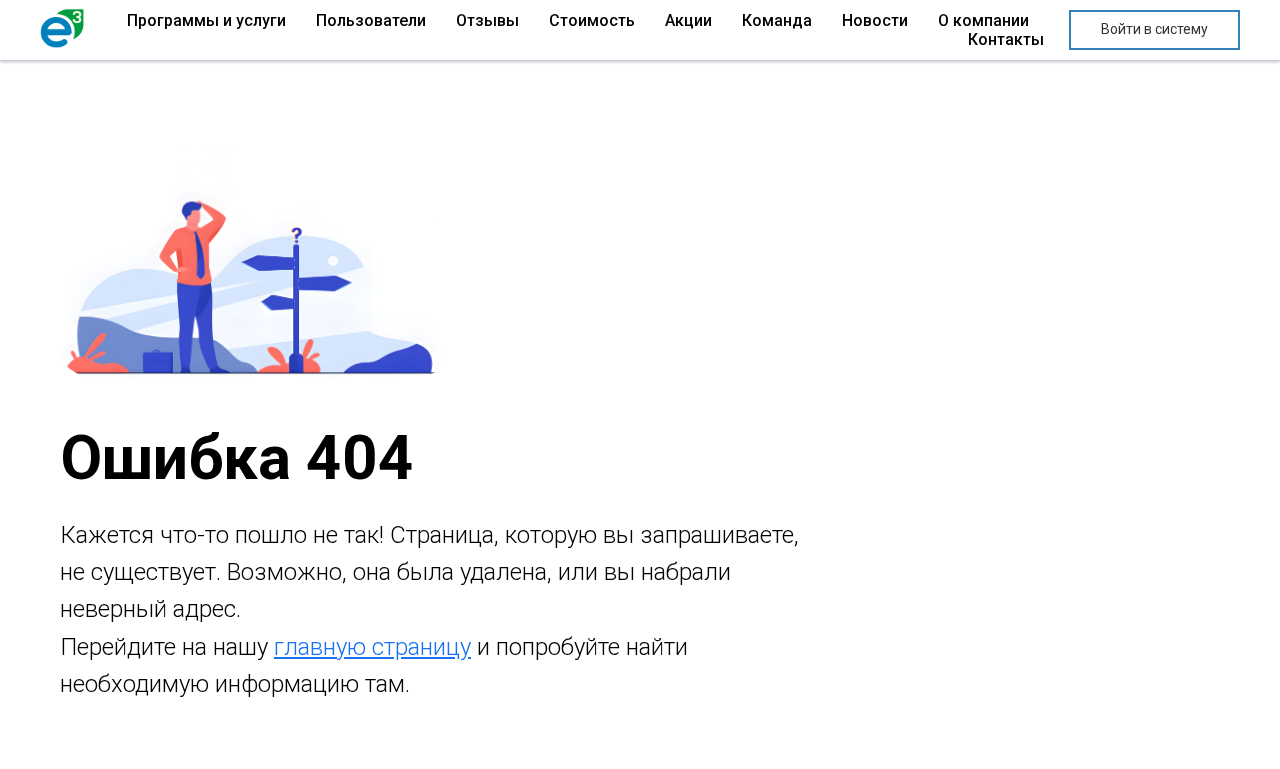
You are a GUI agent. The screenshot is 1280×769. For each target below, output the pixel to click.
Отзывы (487, 20)
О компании (983, 20)
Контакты (1006, 39)
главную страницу (372, 647)
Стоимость (592, 20)
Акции (688, 20)
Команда (777, 20)
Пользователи (371, 20)
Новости (875, 20)
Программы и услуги (206, 20)
